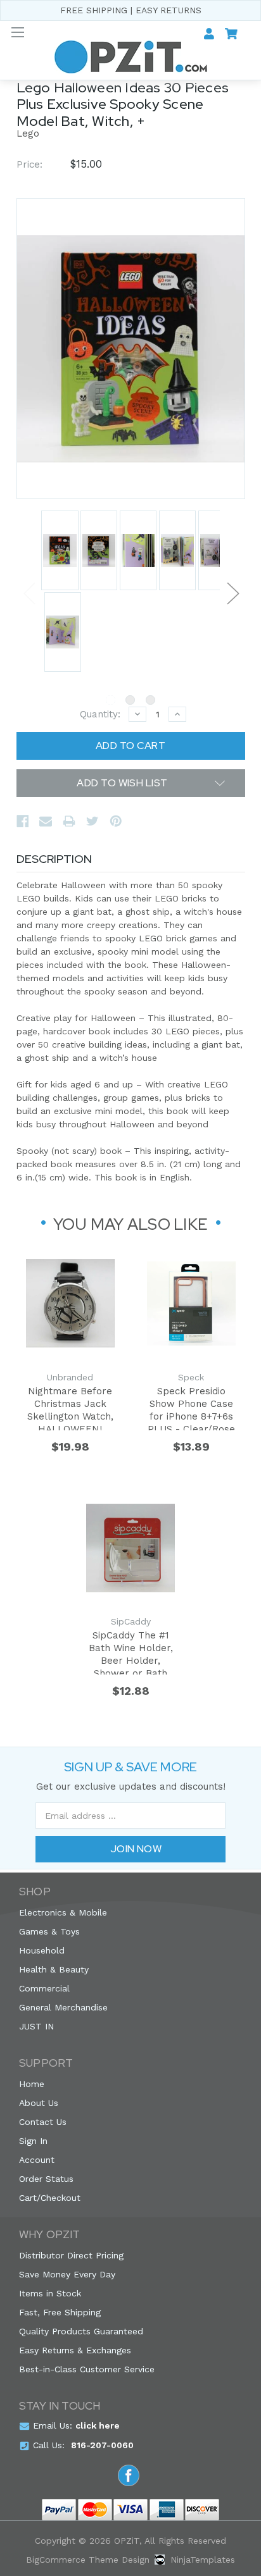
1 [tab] (111, 700)
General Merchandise (63, 2007)
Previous (29, 592)
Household (42, 1950)
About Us (39, 2103)
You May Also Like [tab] (130, 1224)
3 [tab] (150, 700)
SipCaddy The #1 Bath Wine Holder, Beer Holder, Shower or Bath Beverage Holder (131, 1652)
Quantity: (100, 714)
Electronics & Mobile (63, 1912)
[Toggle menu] (17, 32)
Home (32, 2084)
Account (37, 2160)
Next (232, 592)
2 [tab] (130, 700)
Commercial (44, 1988)
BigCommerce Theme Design (88, 2560)
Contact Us (43, 2122)
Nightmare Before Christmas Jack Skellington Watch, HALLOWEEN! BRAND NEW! (70, 1408)
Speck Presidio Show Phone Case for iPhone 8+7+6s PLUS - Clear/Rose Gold (191, 1408)
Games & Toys (49, 1931)
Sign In (33, 2141)
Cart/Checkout (50, 2198)
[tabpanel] (59, 551)
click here (98, 2425)
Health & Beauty (54, 1969)
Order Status (46, 2179)
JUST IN (36, 2026)
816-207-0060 (102, 2445)
